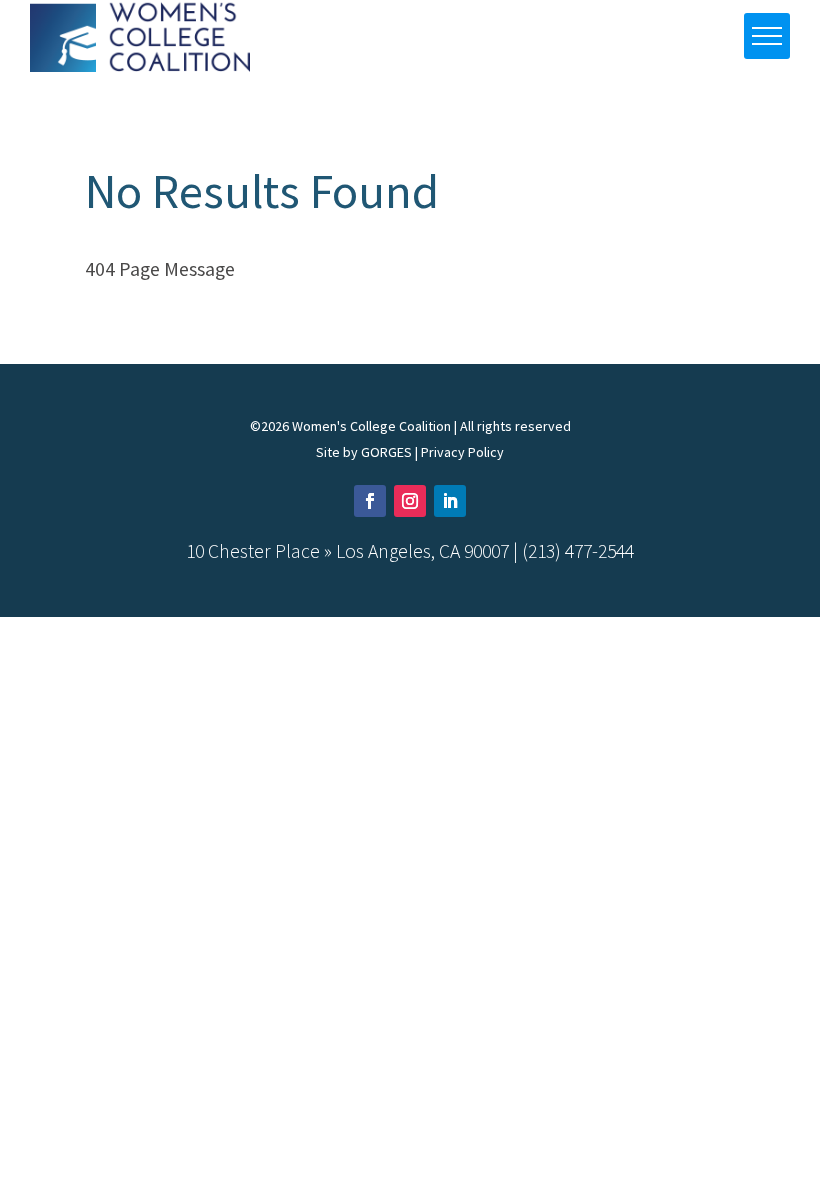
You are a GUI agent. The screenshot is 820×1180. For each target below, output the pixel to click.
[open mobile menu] (767, 36)
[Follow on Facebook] (370, 501)
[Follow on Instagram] (410, 501)
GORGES (386, 452)
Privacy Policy (462, 452)
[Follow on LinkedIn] (450, 501)
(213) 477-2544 (578, 551)
